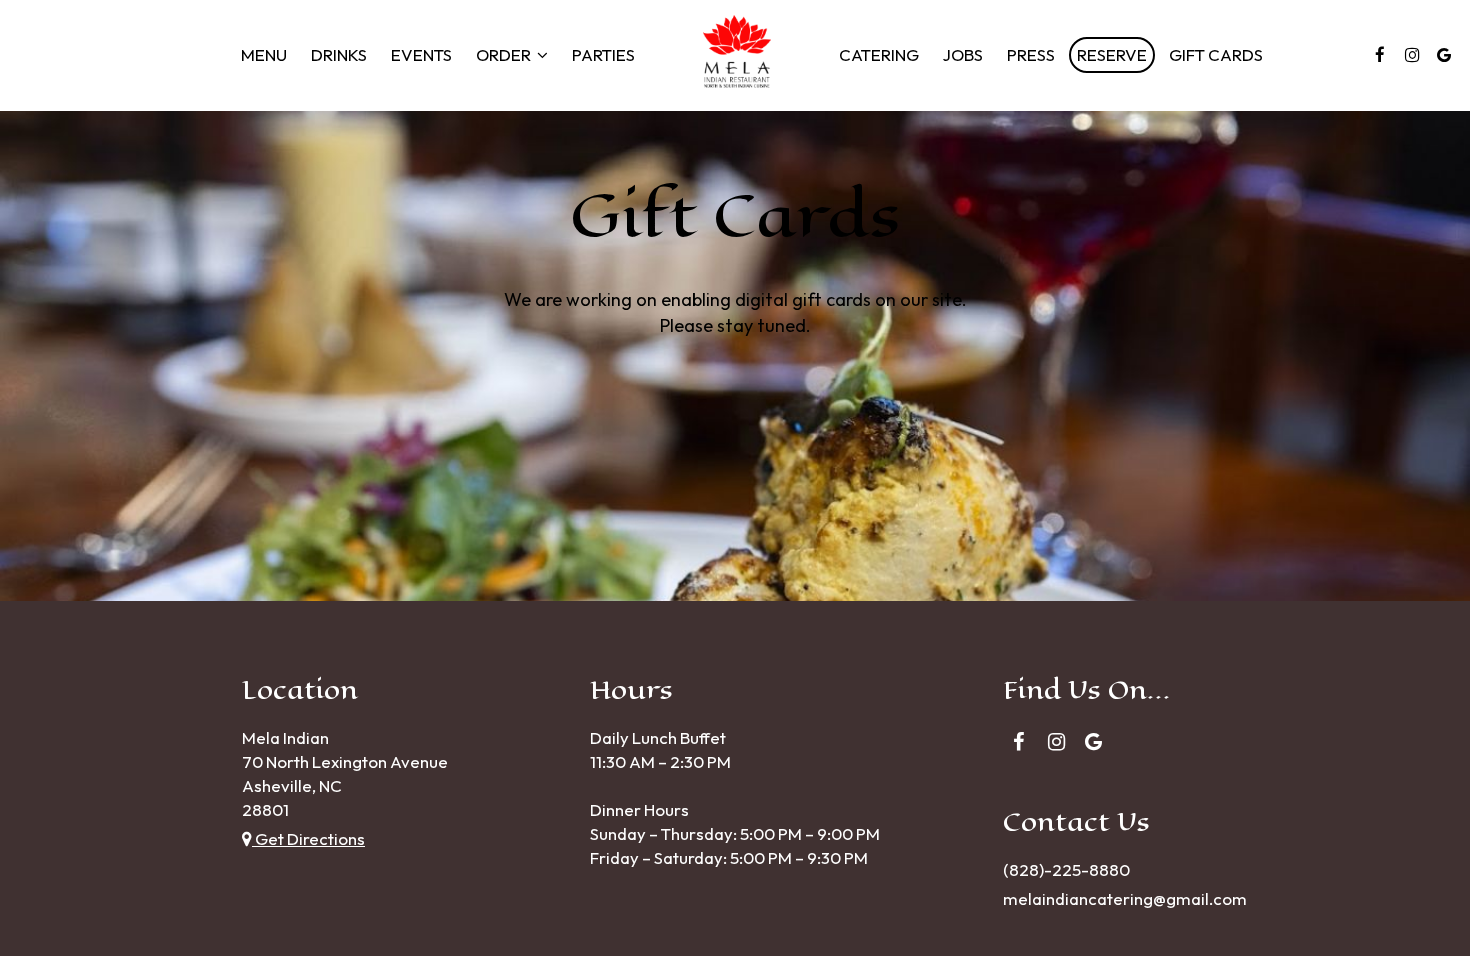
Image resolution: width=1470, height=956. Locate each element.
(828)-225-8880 (1066, 869)
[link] (737, 55)
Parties (603, 55)
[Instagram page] (1412, 55)
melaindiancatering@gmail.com (1125, 898)
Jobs (963, 55)
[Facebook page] (1380, 55)
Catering (879, 55)
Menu (264, 55)
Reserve (1112, 55)
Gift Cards (1216, 55)
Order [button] (505, 55)
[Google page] (1444, 55)
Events (421, 55)
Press (1031, 55)
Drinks (339, 55)
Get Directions (308, 838)
